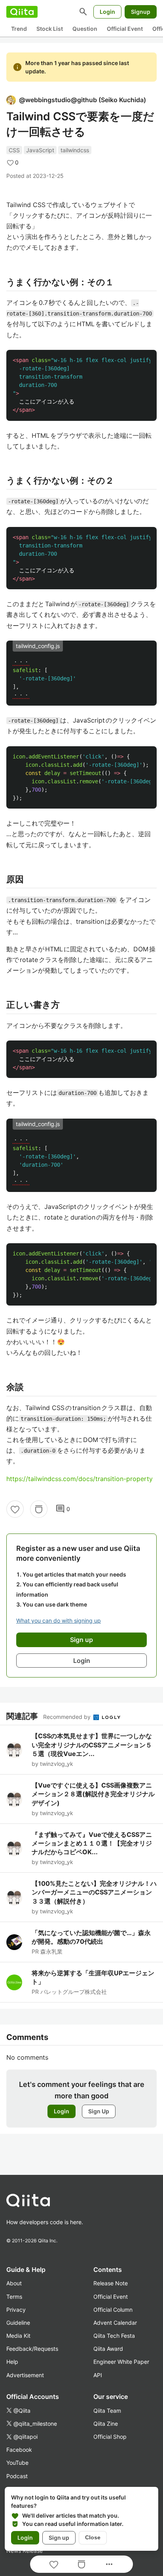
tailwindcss (75, 150)
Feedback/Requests (32, 2349)
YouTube (17, 2463)
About (14, 2283)
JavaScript (40, 150)
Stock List (50, 29)
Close (93, 2537)
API (98, 2375)
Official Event (125, 29)
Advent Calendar (115, 2323)
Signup (141, 12)
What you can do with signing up (59, 1621)
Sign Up (99, 2111)
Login (107, 12)
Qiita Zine (106, 2424)
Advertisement (25, 2375)
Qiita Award (108, 2349)
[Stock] (39, 1509)
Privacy (16, 2310)
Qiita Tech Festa (114, 2336)
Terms (14, 2297)
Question (85, 29)
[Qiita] (22, 12)
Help (12, 2362)
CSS (14, 150)
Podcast (17, 2476)
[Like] (15, 1509)
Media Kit (18, 2336)
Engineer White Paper (121, 2362)
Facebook (19, 2450)
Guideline (18, 2323)
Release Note (111, 2283)
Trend (19, 29)
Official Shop (110, 2437)
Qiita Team (107, 2411)
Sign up (59, 2538)
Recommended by (68, 1717)
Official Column (113, 2310)
